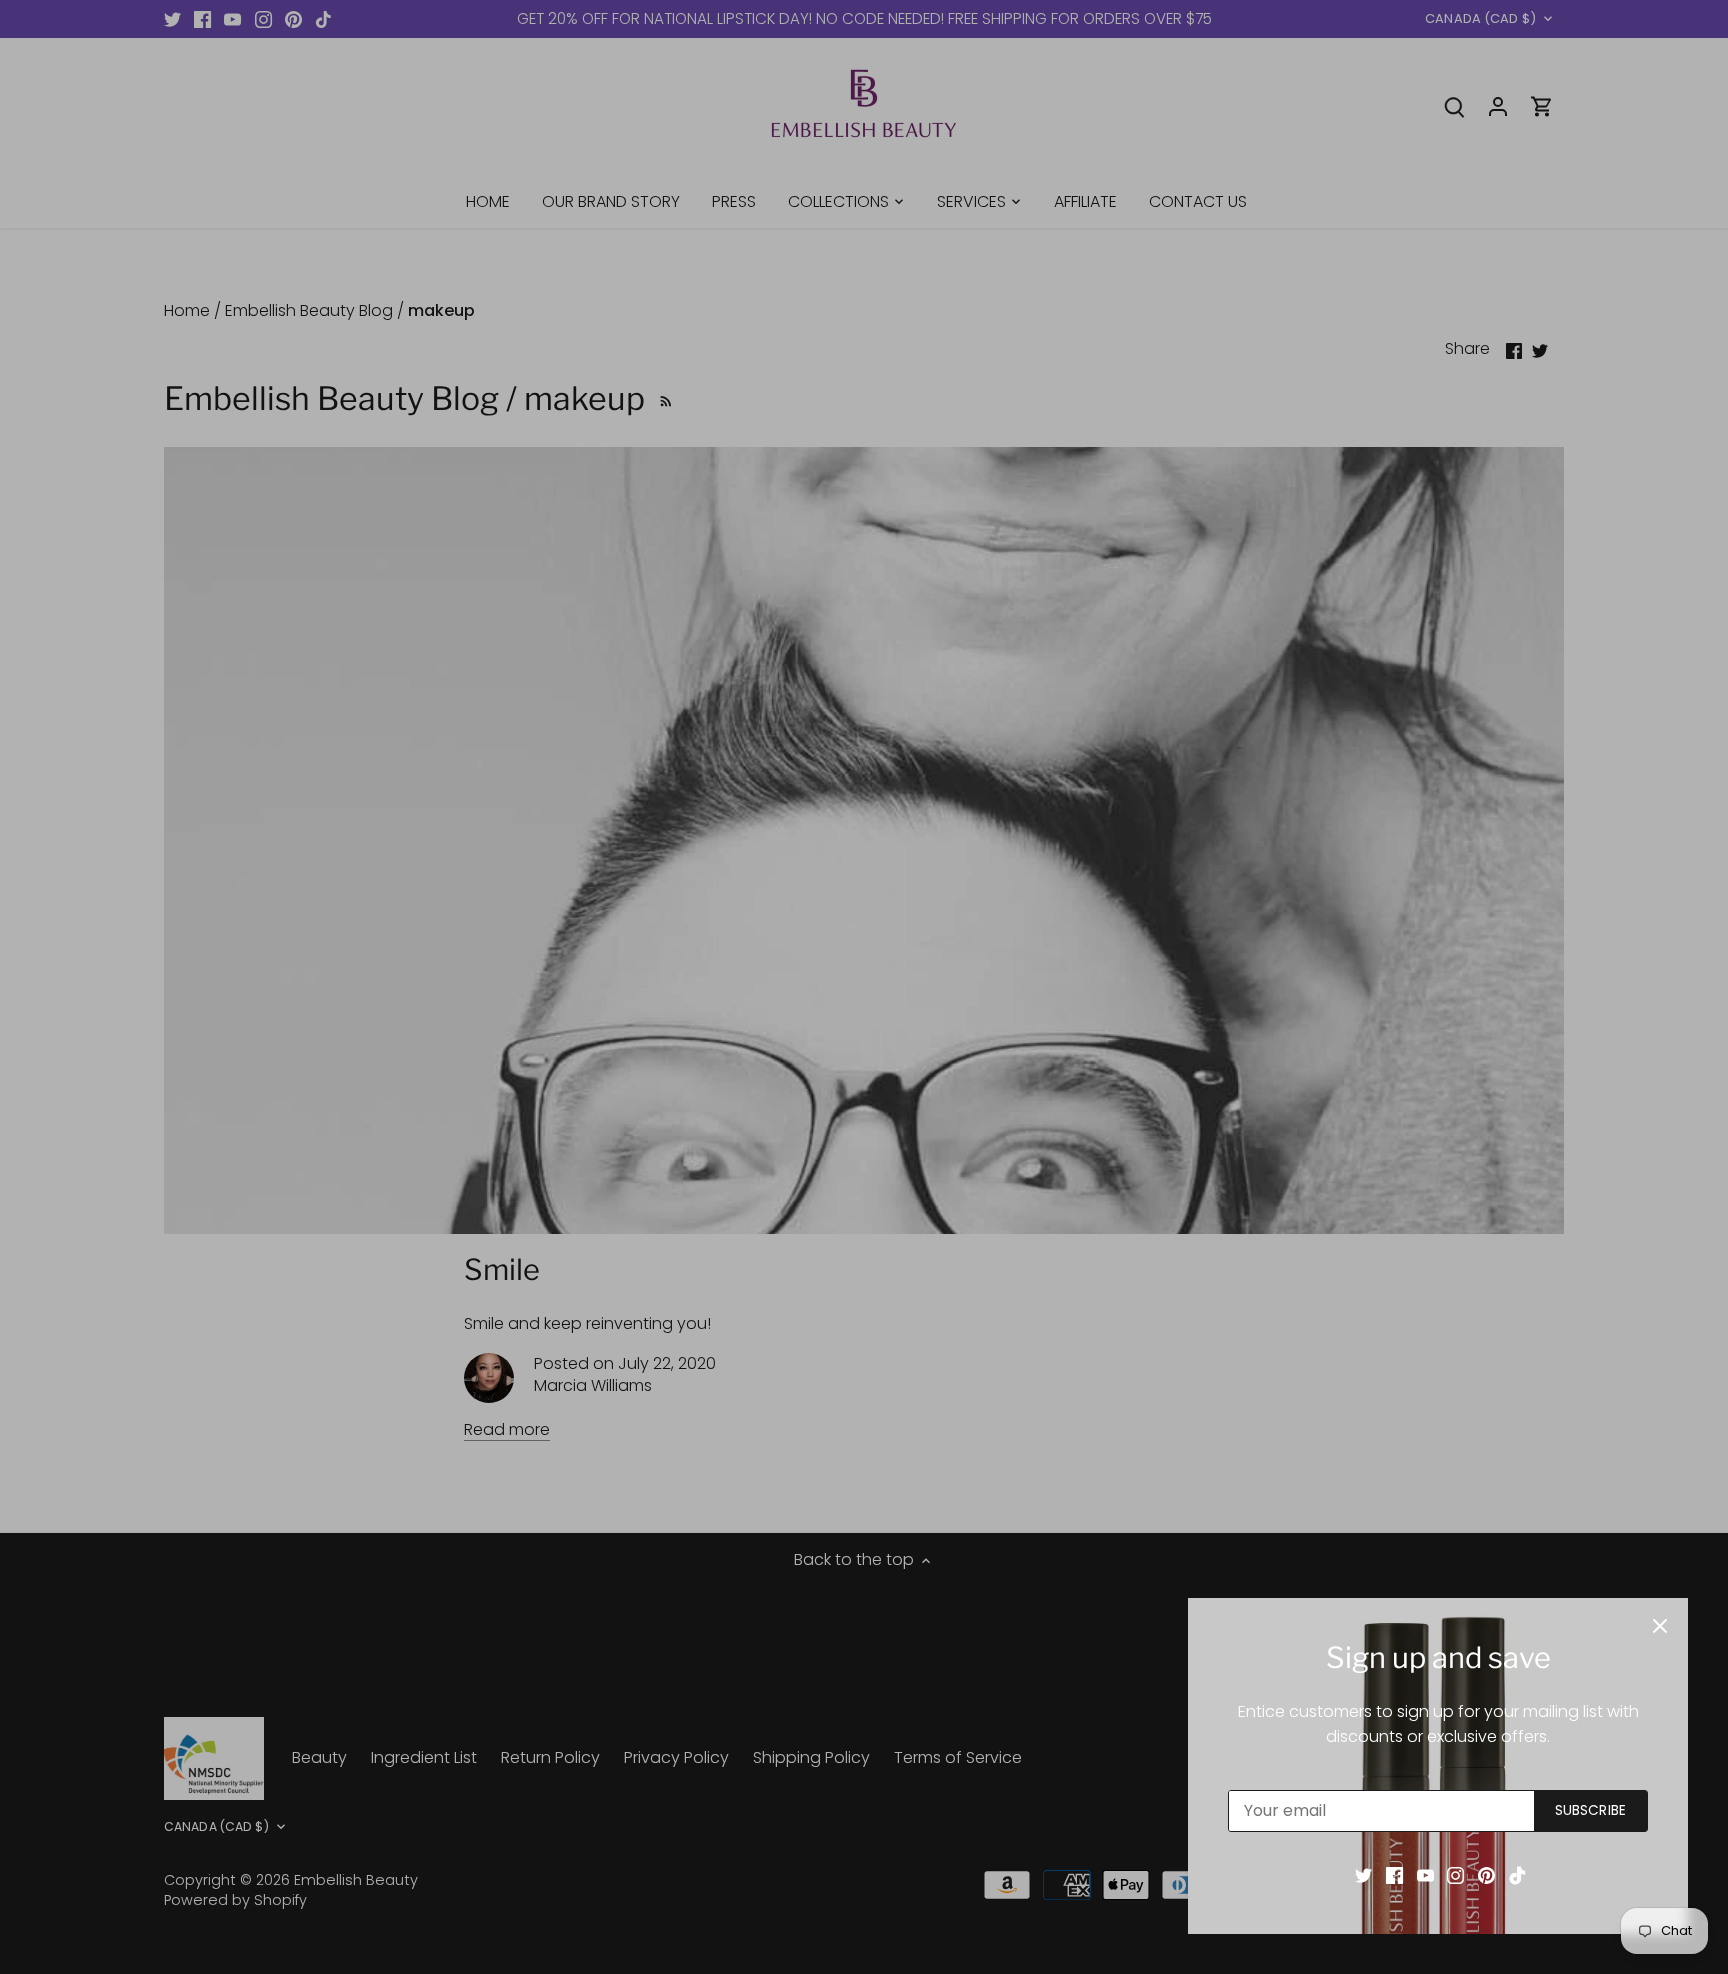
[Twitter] (1363, 1875)
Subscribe (1590, 1810)
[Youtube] (1425, 1875)
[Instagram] (1455, 1875)
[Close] (1660, 1626)
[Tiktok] (1517, 1875)
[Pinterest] (1486, 1875)
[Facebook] (1394, 1875)
